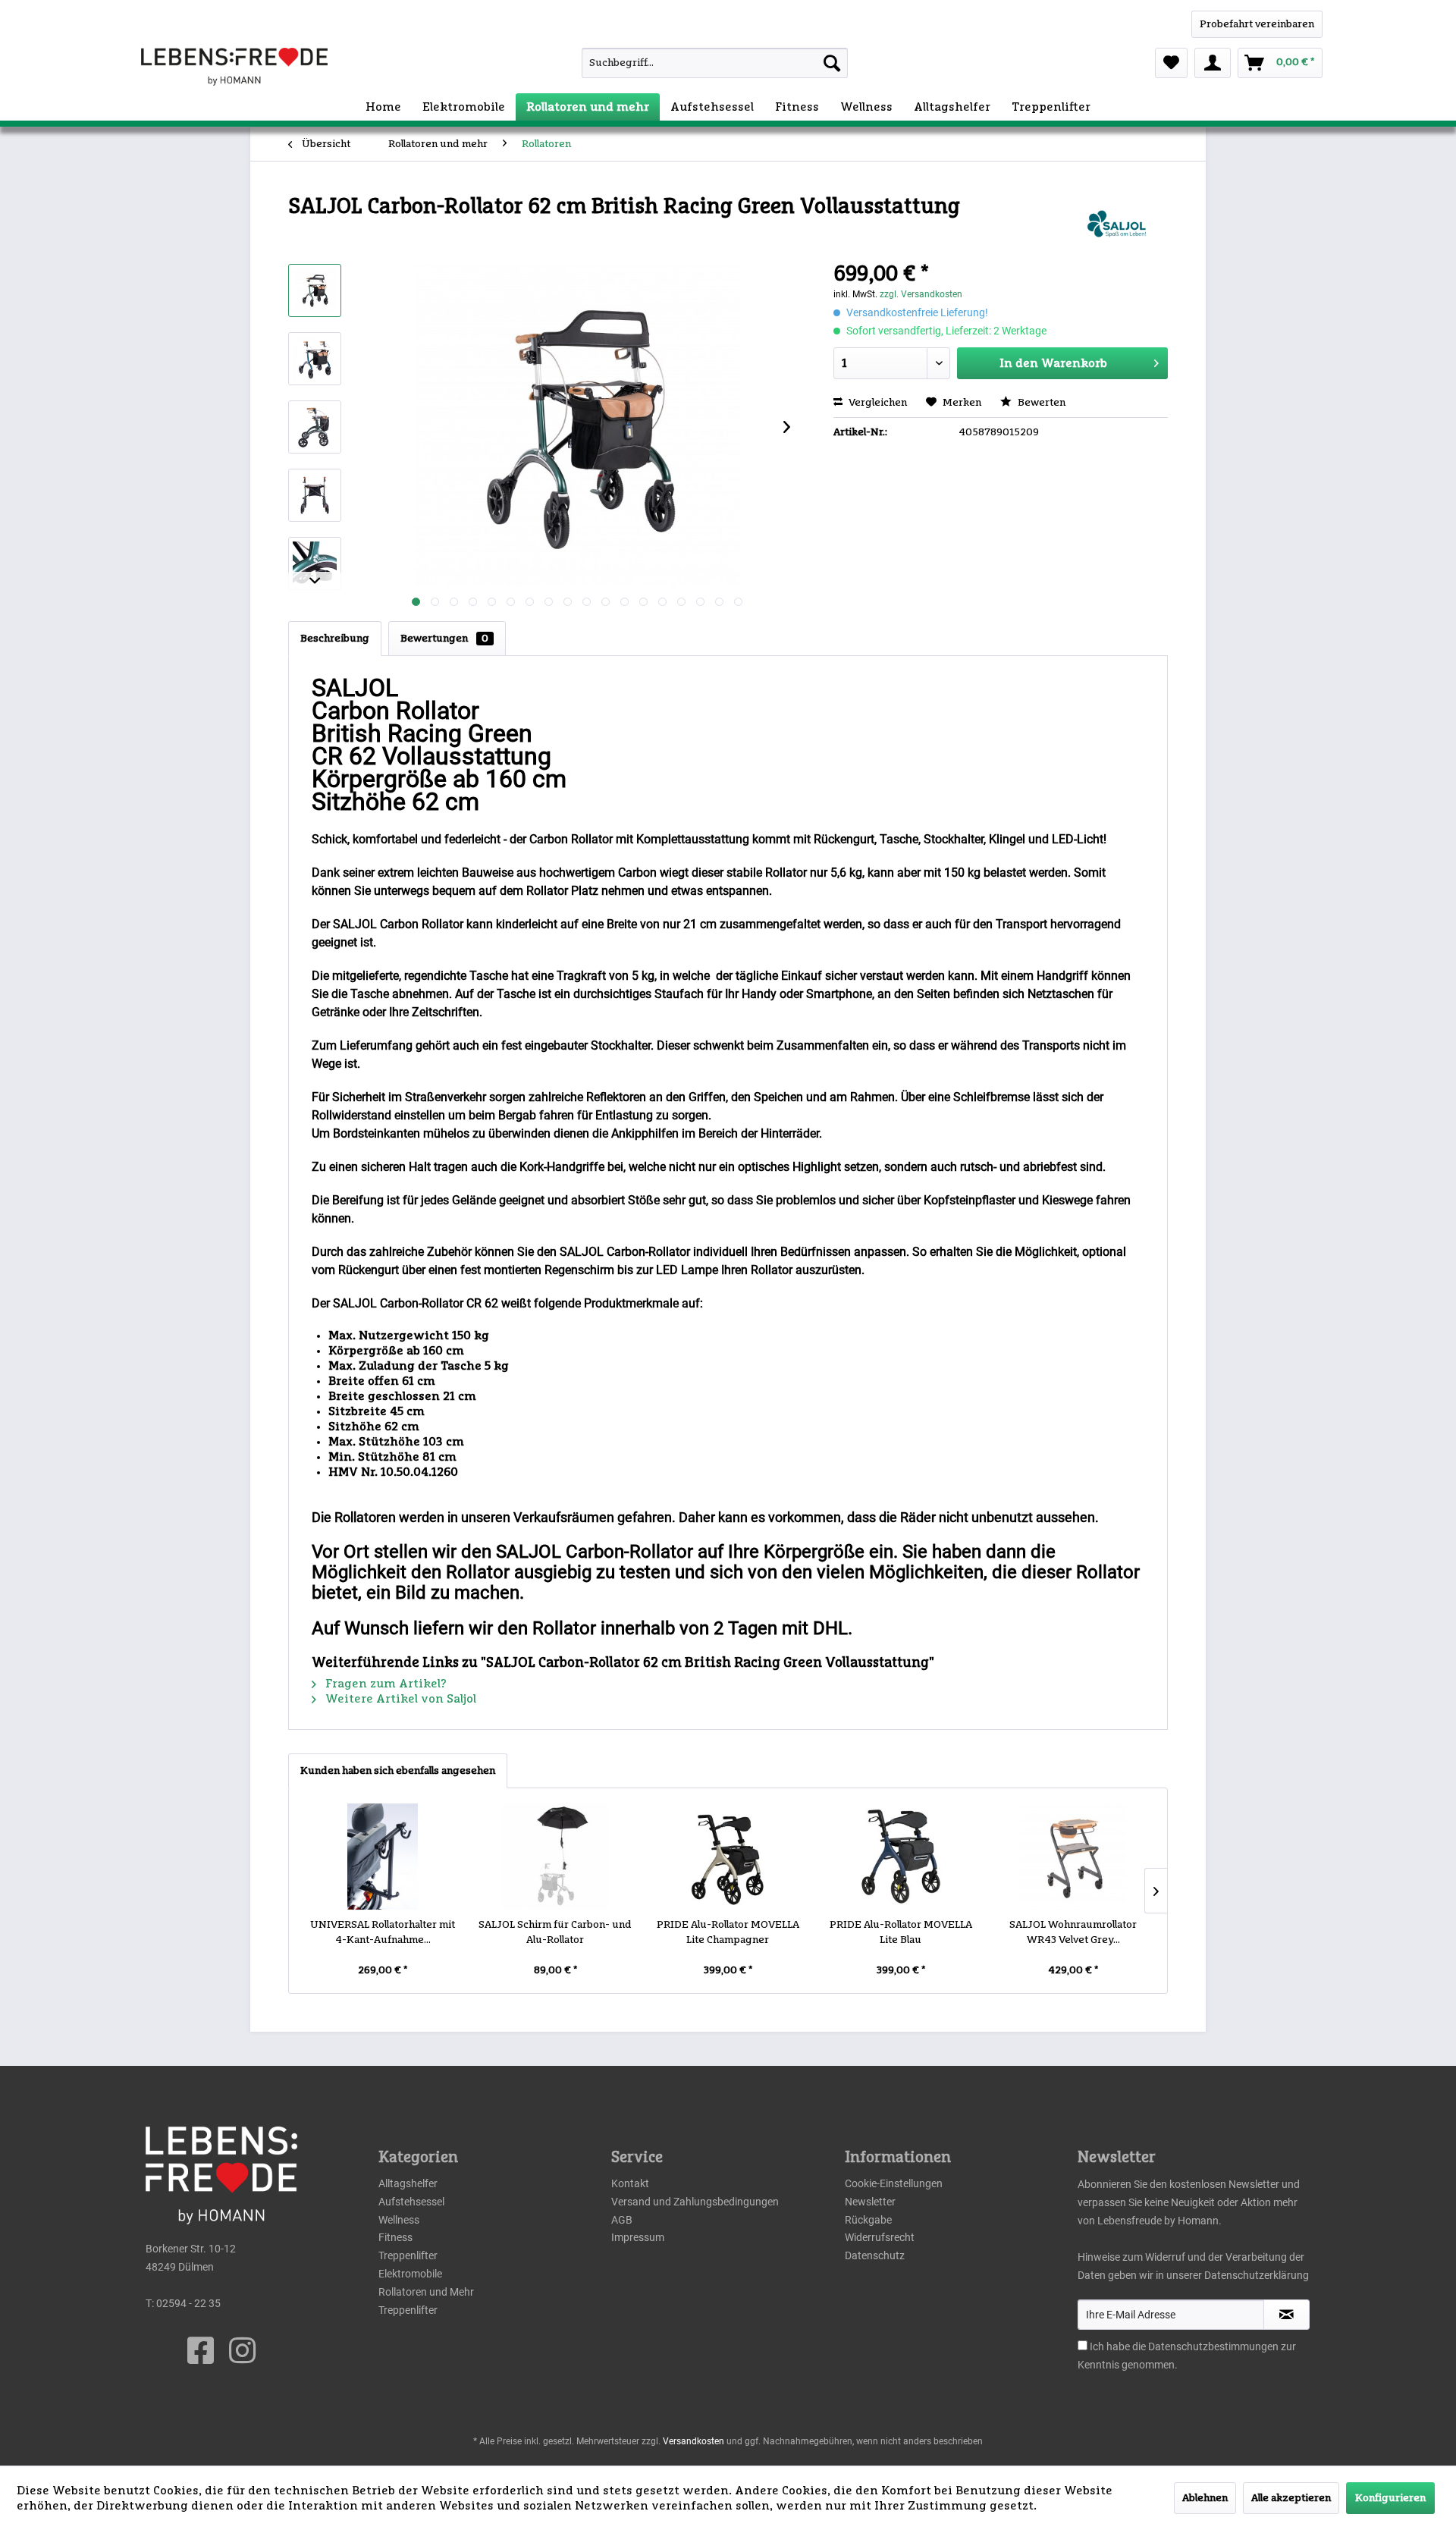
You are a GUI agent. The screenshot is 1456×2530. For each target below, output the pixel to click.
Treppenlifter (408, 2255)
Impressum (638, 2237)
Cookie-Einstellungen (894, 2183)
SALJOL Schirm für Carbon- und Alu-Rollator (555, 1932)
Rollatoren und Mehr (426, 2292)
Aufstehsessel (411, 2202)
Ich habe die (1119, 2346)
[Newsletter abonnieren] (1287, 2315)
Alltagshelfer (408, 2183)
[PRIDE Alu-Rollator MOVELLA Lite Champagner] (728, 1857)
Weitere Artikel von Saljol (399, 1699)
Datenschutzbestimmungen (1213, 2346)
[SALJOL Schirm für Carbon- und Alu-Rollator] (556, 1857)
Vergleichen (877, 403)
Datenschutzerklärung (1257, 2275)
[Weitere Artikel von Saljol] (1115, 222)
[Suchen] (832, 63)
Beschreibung (335, 639)
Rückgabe (868, 2220)
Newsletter (870, 2202)
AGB (622, 2220)
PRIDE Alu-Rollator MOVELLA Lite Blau (901, 1932)
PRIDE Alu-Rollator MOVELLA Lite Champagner (728, 1932)
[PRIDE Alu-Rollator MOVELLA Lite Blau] (901, 1857)
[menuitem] (681, 63)
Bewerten (1040, 403)
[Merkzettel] (1171, 63)
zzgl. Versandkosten (921, 294)
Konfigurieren (1390, 2498)
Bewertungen (444, 639)
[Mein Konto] (1213, 63)
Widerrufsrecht (880, 2237)
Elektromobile (410, 2274)
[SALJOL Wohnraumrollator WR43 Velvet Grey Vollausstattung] (1073, 1857)
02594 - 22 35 (188, 2303)
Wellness (399, 2220)
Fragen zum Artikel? (384, 1684)
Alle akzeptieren (1291, 2498)
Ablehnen (1205, 2498)
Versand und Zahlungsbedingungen (695, 2202)
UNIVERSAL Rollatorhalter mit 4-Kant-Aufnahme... (383, 1932)
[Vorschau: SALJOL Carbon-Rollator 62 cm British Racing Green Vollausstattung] (315, 290)
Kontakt (630, 2183)
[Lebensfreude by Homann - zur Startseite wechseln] (234, 67)
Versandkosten (693, 2441)
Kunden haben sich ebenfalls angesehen (398, 1771)
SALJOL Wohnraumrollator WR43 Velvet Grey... (1073, 1932)
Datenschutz (875, 2255)
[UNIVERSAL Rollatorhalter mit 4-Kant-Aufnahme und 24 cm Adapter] (383, 1857)
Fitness (395, 2237)
